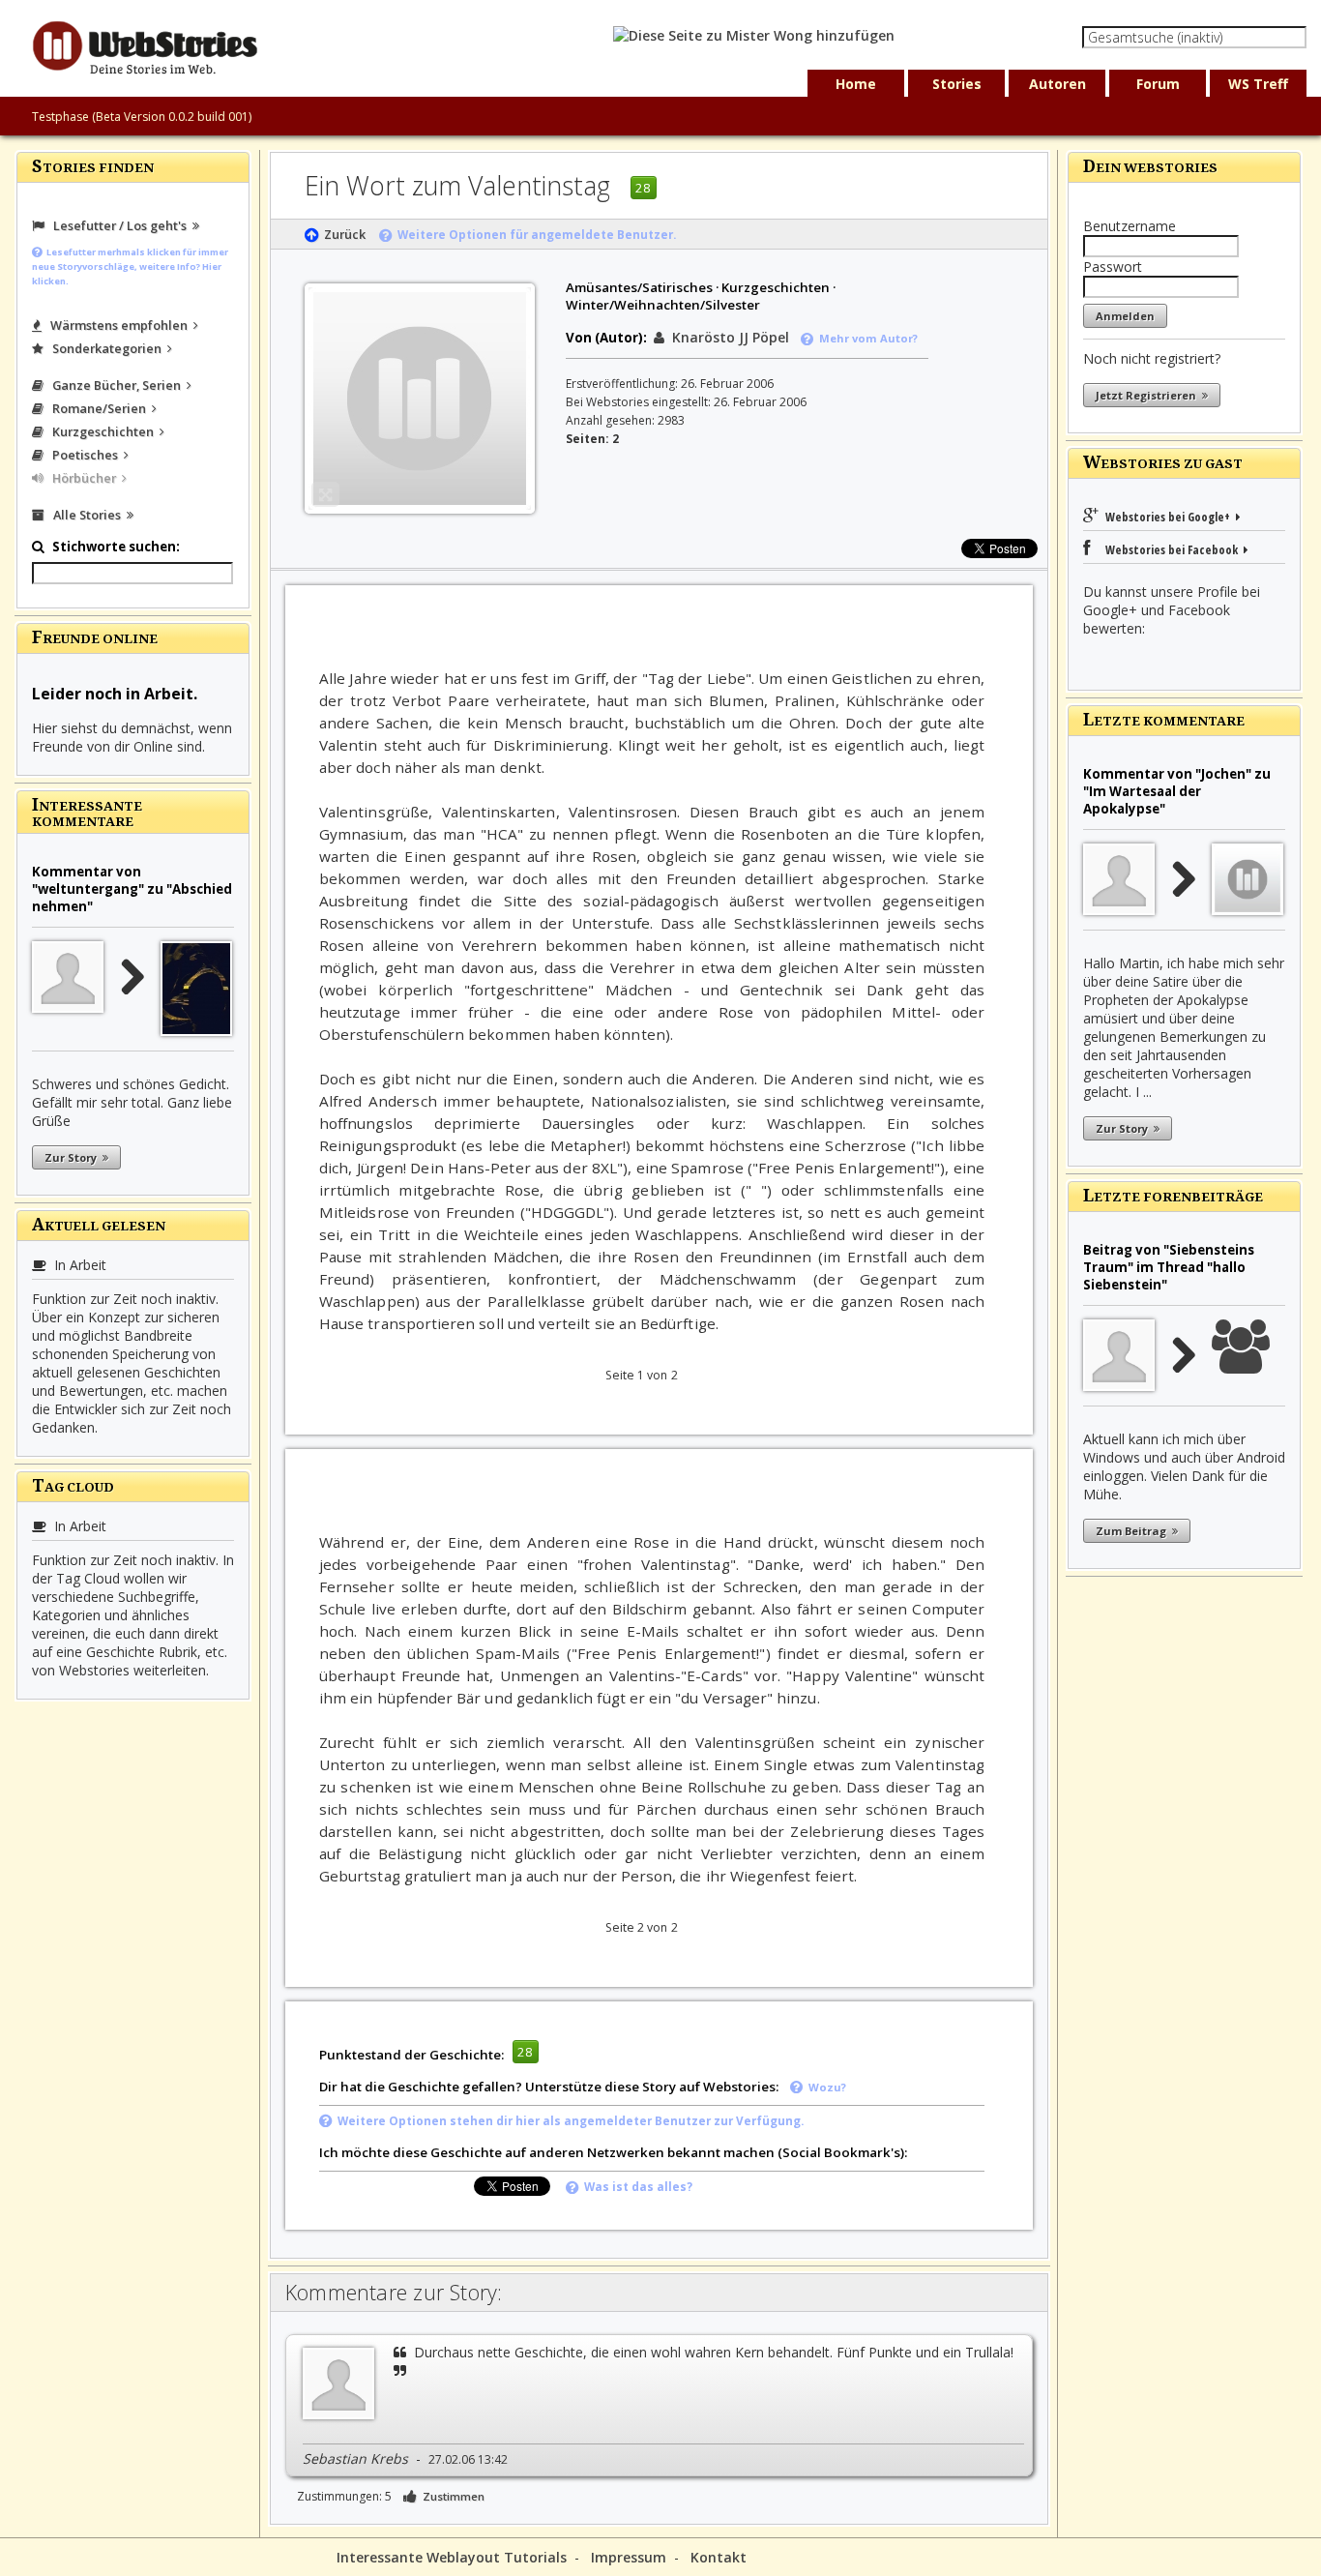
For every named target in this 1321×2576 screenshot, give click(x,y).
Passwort (1113, 266)
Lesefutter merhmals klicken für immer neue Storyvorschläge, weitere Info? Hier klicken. (130, 266)
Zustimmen (451, 2496)
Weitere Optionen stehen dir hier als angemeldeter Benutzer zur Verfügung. (568, 2121)
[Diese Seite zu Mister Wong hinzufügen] (754, 35)
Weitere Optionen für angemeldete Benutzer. (534, 235)
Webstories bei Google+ (1169, 517)
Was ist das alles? (635, 2187)
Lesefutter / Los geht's (118, 225)
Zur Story (73, 1157)
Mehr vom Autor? (866, 338)
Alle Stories (86, 515)
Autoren (1057, 84)
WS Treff (1258, 84)
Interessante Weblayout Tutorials (452, 2557)
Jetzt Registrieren (1149, 395)
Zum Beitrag (1134, 1531)
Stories (957, 84)
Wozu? (824, 2087)
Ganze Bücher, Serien (115, 385)
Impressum (629, 2557)
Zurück (342, 234)
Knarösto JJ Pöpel (727, 337)
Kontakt (719, 2557)
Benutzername (1130, 226)
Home (856, 84)
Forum (1158, 84)
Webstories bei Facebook (1169, 549)
